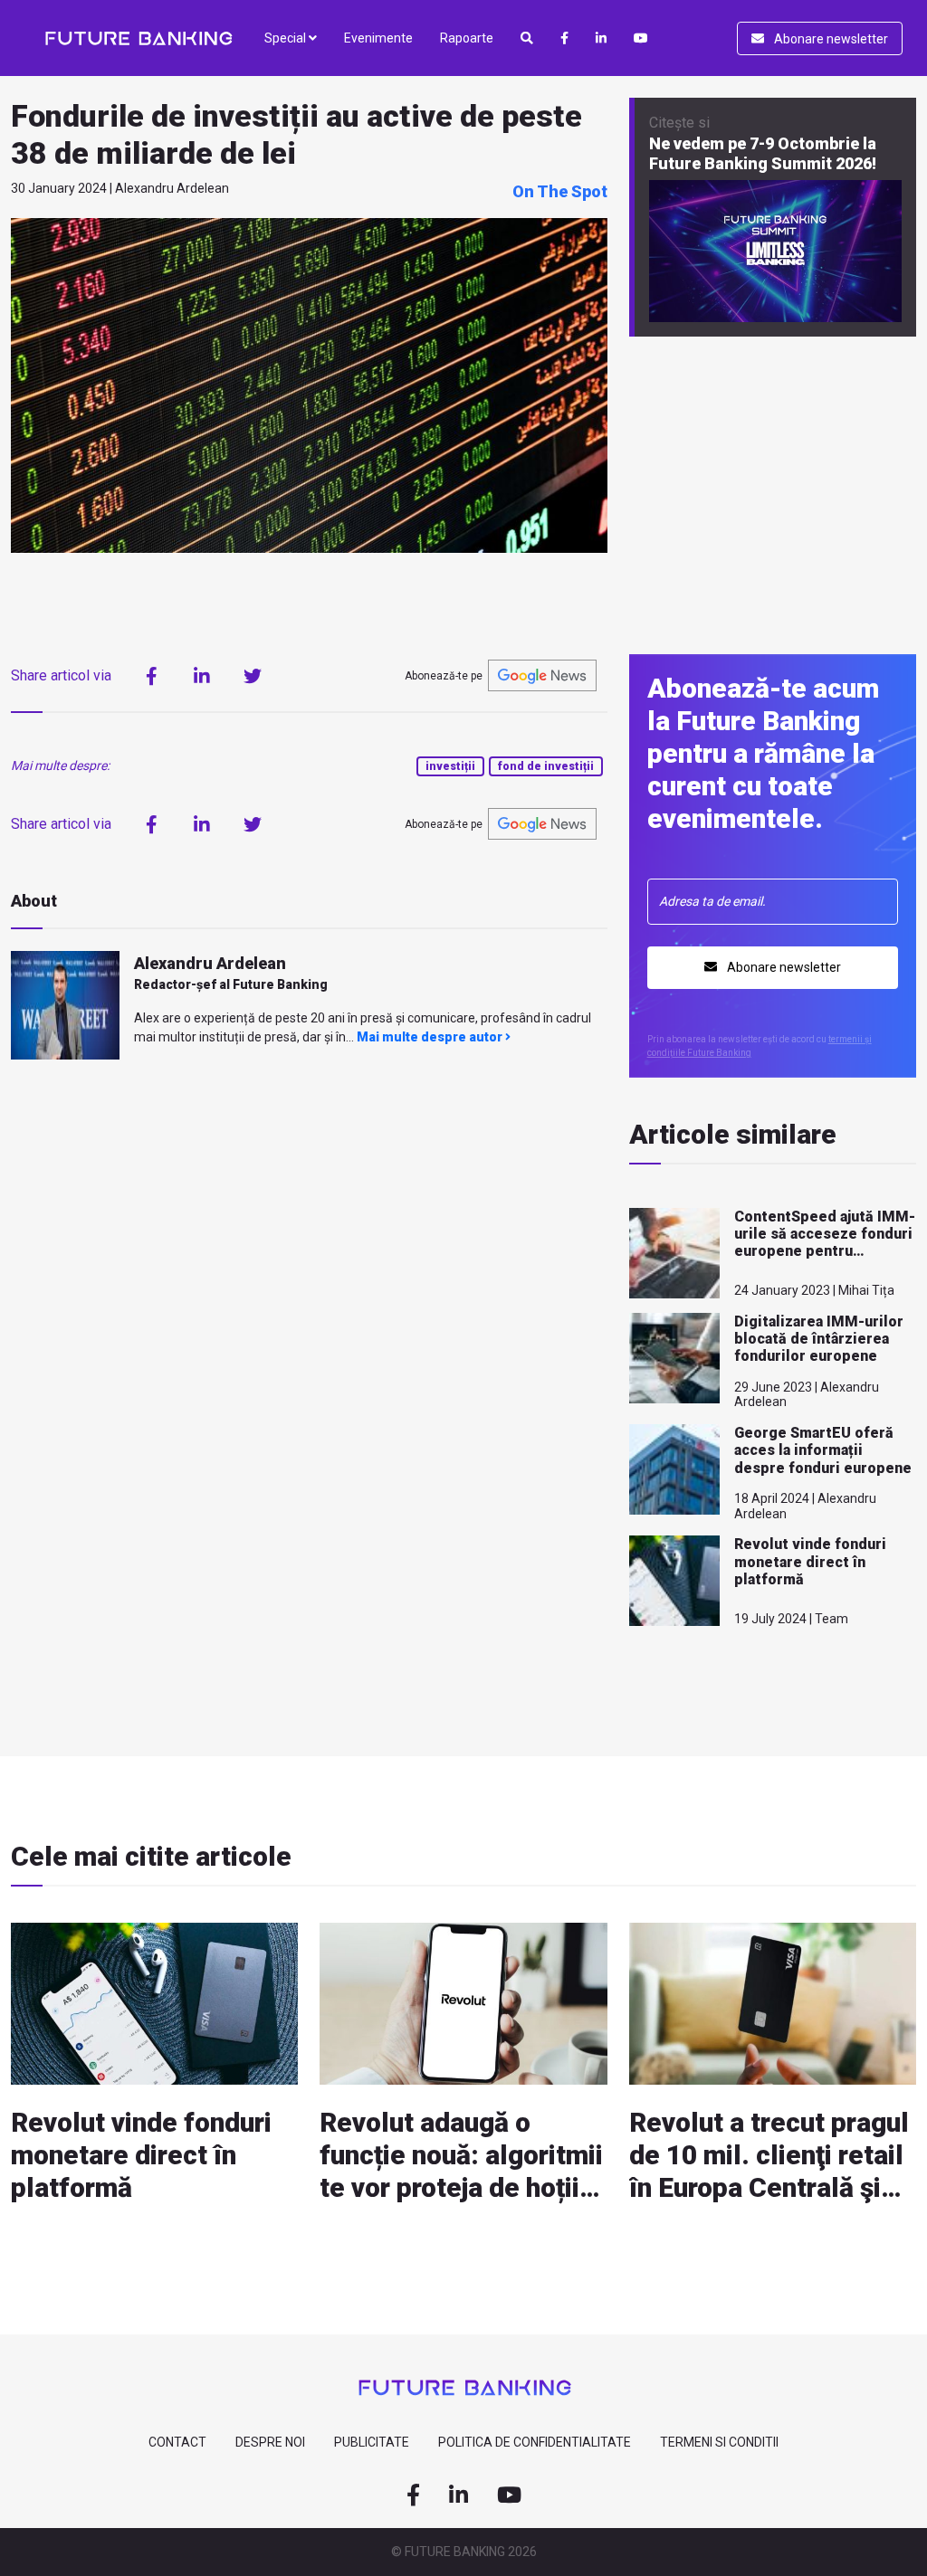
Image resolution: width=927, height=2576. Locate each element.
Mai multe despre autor (431, 1037)
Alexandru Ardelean (210, 963)
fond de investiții (546, 766)
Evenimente (378, 38)
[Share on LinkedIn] (202, 676)
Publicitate (372, 2442)
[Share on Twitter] (253, 676)
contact (177, 2442)
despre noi (270, 2442)
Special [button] (287, 38)
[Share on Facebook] (151, 676)
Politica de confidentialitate (535, 2442)
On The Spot (560, 191)
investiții (450, 766)
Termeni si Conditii (719, 2442)
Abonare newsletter (830, 39)
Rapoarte (467, 38)
